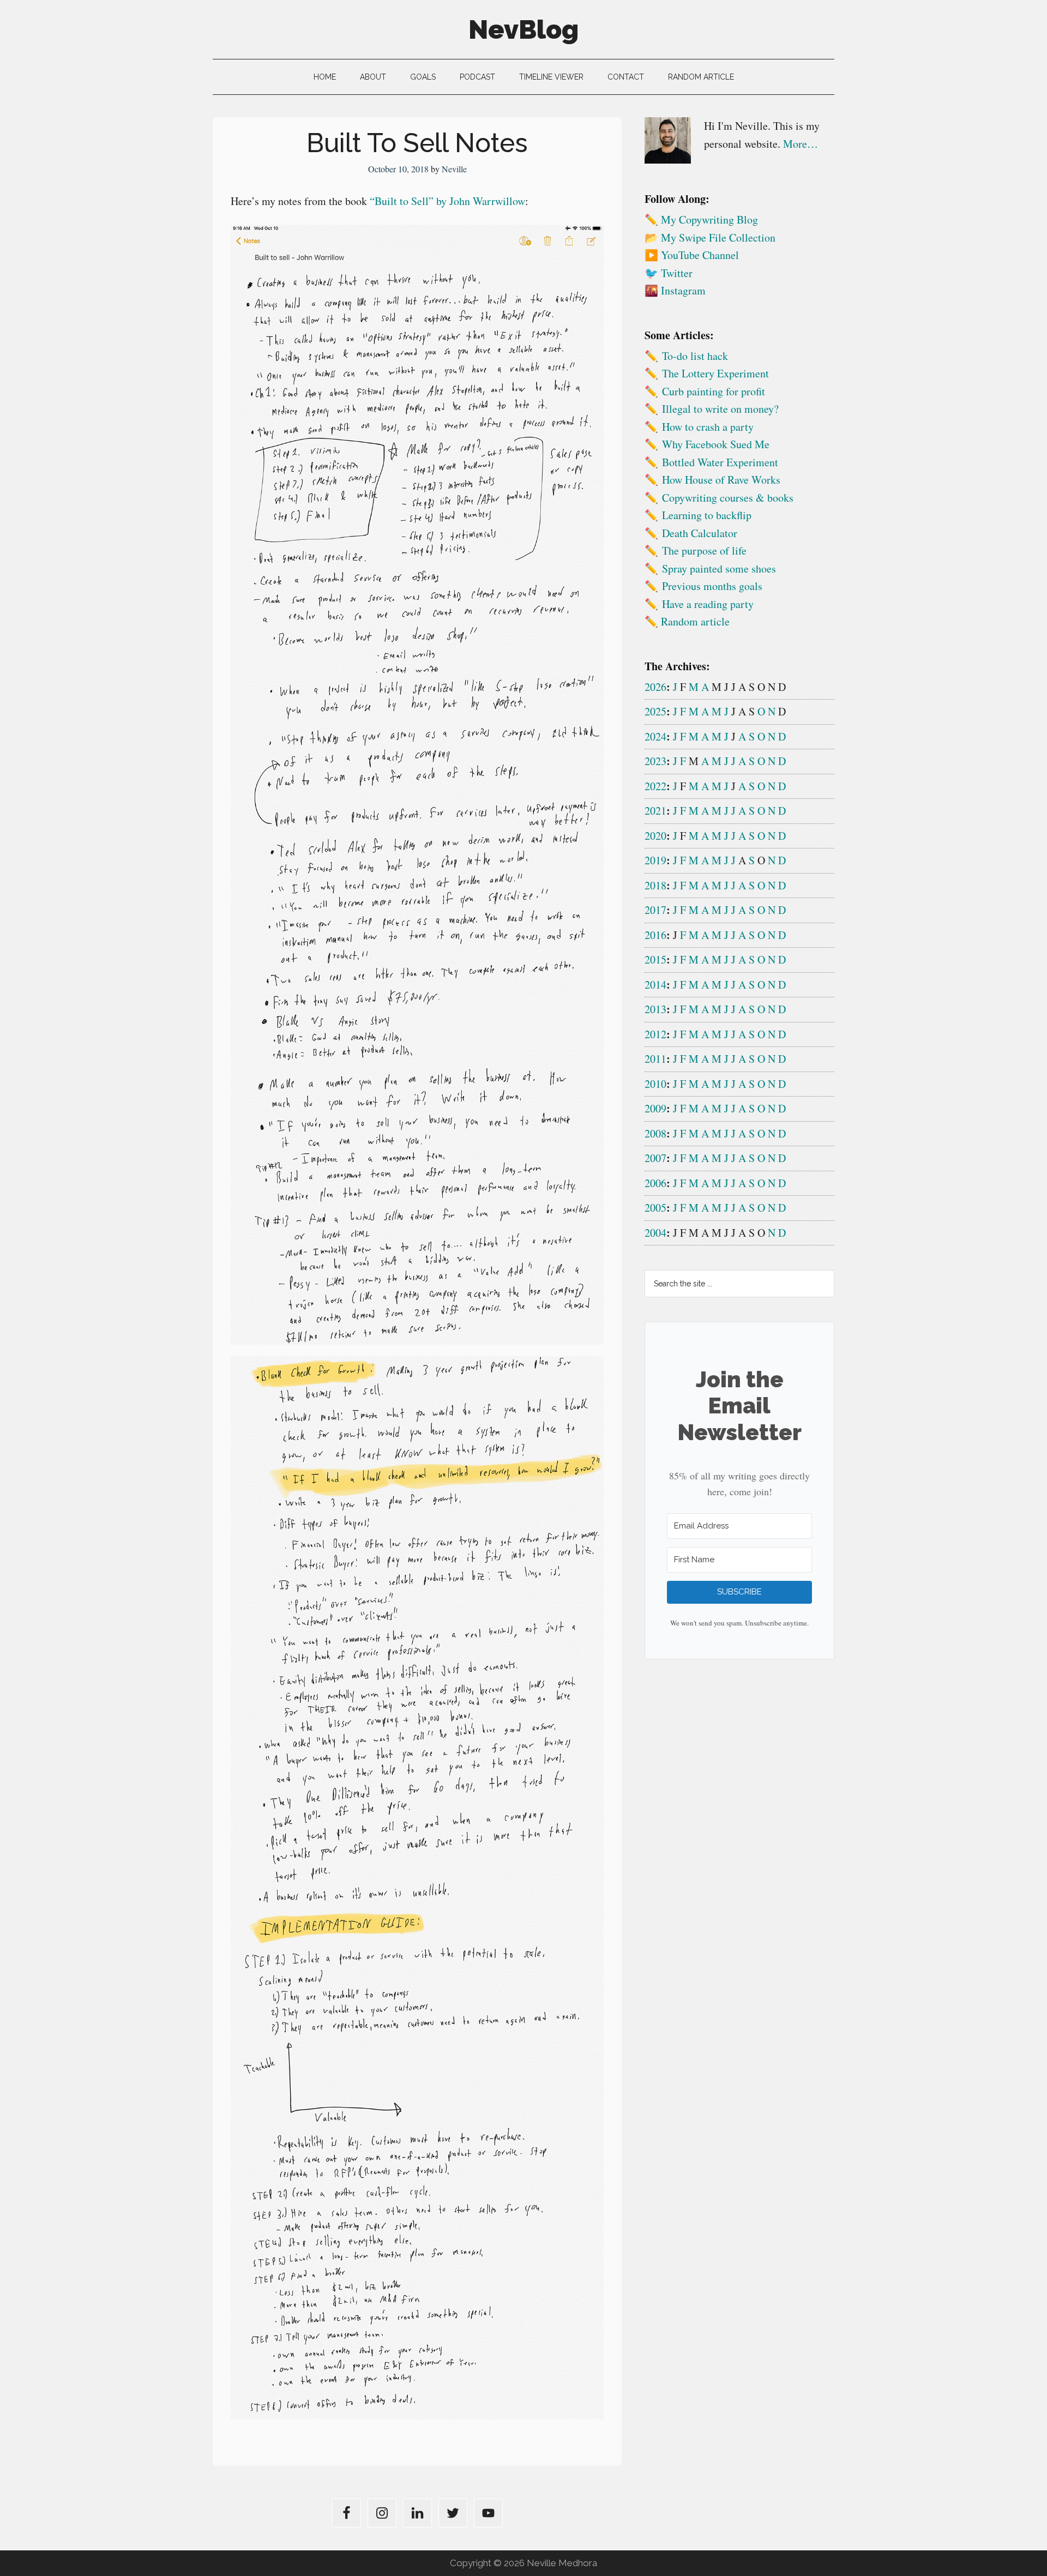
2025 (655, 711)
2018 (655, 885)
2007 (655, 1158)
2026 (655, 687)
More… (801, 144)
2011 (655, 1059)
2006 (655, 1183)
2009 (655, 1108)
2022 (655, 786)
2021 (655, 811)
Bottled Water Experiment (720, 462)
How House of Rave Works (721, 480)
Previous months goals (712, 586)
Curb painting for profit (714, 391)
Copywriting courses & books (728, 498)
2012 (655, 1034)
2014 (655, 985)
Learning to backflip (707, 515)
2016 (655, 935)
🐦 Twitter (669, 273)
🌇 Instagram (675, 290)
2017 (655, 910)
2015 (655, 959)
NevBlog (523, 29)
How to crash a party (708, 427)
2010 (655, 1084)
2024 (655, 736)
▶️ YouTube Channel (692, 255)
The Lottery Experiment (715, 373)
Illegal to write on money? (720, 409)
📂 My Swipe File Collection (710, 237)
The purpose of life (704, 550)
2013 (655, 1009)
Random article (695, 621)
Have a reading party (708, 604)
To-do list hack (695, 356)
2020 (655, 836)
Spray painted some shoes (719, 568)
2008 (655, 1133)
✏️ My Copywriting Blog (701, 219)
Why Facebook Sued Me (716, 444)
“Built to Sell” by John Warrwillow (447, 201)
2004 (655, 1233)
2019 (655, 860)
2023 (655, 761)
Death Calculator (700, 533)
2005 (655, 1208)
